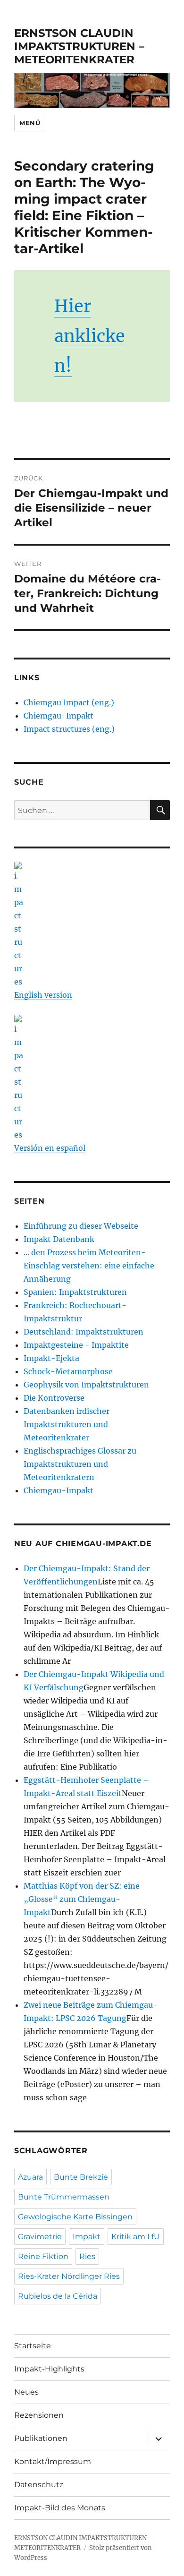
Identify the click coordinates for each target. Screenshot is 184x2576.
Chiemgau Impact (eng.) (69, 702)
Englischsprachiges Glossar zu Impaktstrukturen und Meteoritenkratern (80, 1464)
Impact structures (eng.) (69, 729)
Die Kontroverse (54, 1398)
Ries (87, 2256)
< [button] (26, 88)
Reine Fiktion (43, 2256)
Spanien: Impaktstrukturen (75, 1292)
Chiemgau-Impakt (59, 716)
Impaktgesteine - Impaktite (76, 1345)
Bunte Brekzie (81, 2177)
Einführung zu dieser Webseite (81, 1226)
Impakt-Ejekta (51, 1358)
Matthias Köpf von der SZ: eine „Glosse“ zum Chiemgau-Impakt (82, 1899)
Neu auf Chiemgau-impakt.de (83, 1544)
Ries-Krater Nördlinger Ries (69, 2276)
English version (43, 995)
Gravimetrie (40, 2237)
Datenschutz (39, 2485)
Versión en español (50, 1148)
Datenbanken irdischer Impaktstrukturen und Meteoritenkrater (67, 1424)
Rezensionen (39, 2415)
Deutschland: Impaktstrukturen (84, 1332)
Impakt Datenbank (59, 1239)
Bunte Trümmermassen (64, 2197)
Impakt (87, 2237)
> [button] (158, 88)
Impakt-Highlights (49, 2369)
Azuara (30, 2177)
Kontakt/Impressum (53, 2461)
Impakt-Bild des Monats (60, 2508)
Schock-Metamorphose (68, 1371)
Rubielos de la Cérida (58, 2296)
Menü (30, 123)
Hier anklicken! (90, 336)
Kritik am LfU (136, 2237)
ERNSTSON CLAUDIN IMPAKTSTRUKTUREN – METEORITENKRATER (79, 46)
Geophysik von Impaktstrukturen (86, 1385)
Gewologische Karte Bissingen (75, 2217)
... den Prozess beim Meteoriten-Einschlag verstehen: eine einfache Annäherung (89, 1266)
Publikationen (41, 2438)
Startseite (33, 2346)
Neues (26, 2392)
